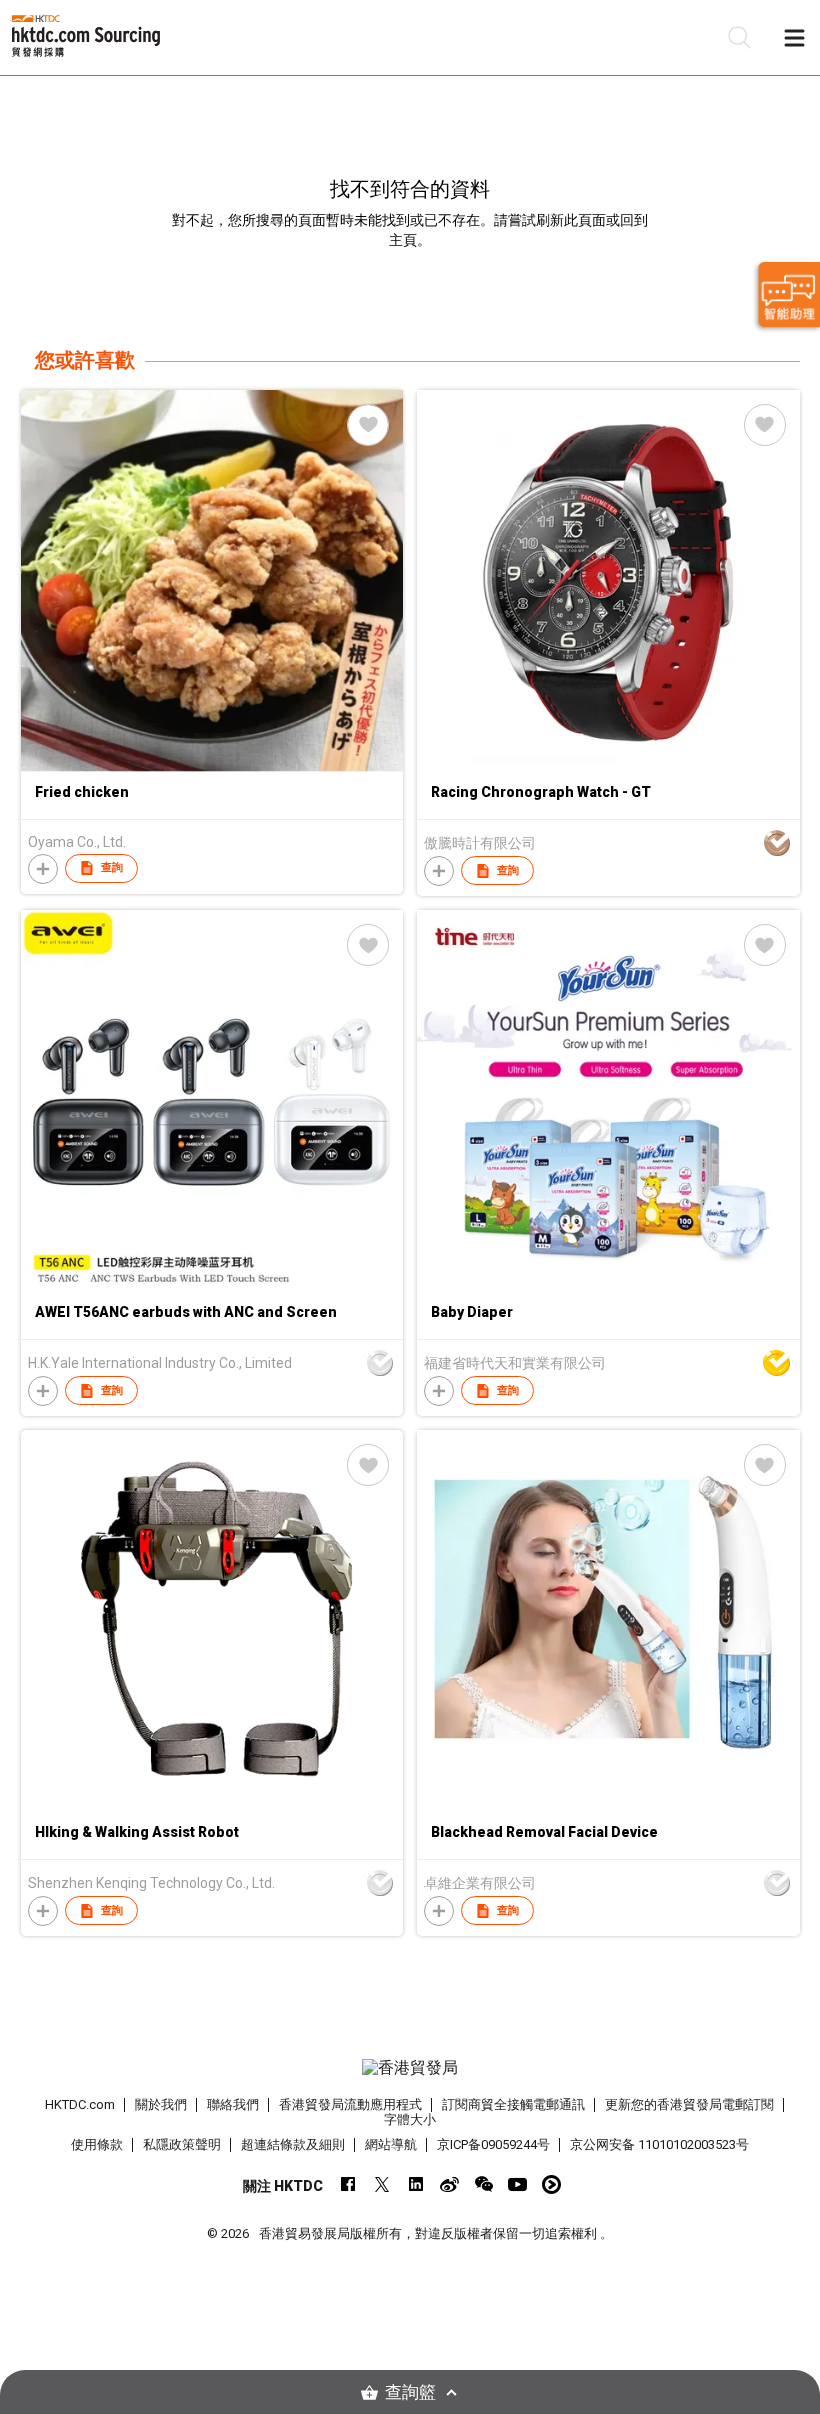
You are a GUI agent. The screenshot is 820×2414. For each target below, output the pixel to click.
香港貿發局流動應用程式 (350, 2104)
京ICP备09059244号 (493, 2144)
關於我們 (161, 2104)
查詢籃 (410, 2392)
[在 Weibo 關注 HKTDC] (449, 2184)
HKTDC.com (80, 2104)
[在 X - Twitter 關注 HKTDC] (381, 2184)
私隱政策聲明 (182, 2144)
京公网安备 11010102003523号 (659, 2144)
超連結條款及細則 (293, 2144)
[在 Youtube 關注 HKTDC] (517, 2184)
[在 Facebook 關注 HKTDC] (347, 2184)
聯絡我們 (233, 2104)
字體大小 (410, 2119)
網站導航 (391, 2144)
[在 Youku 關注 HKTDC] (551, 2184)
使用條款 (97, 2144)
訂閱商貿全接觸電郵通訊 (513, 2104)
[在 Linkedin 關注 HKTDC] (415, 2184)
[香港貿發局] (410, 2068)
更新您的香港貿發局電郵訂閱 (689, 2104)
